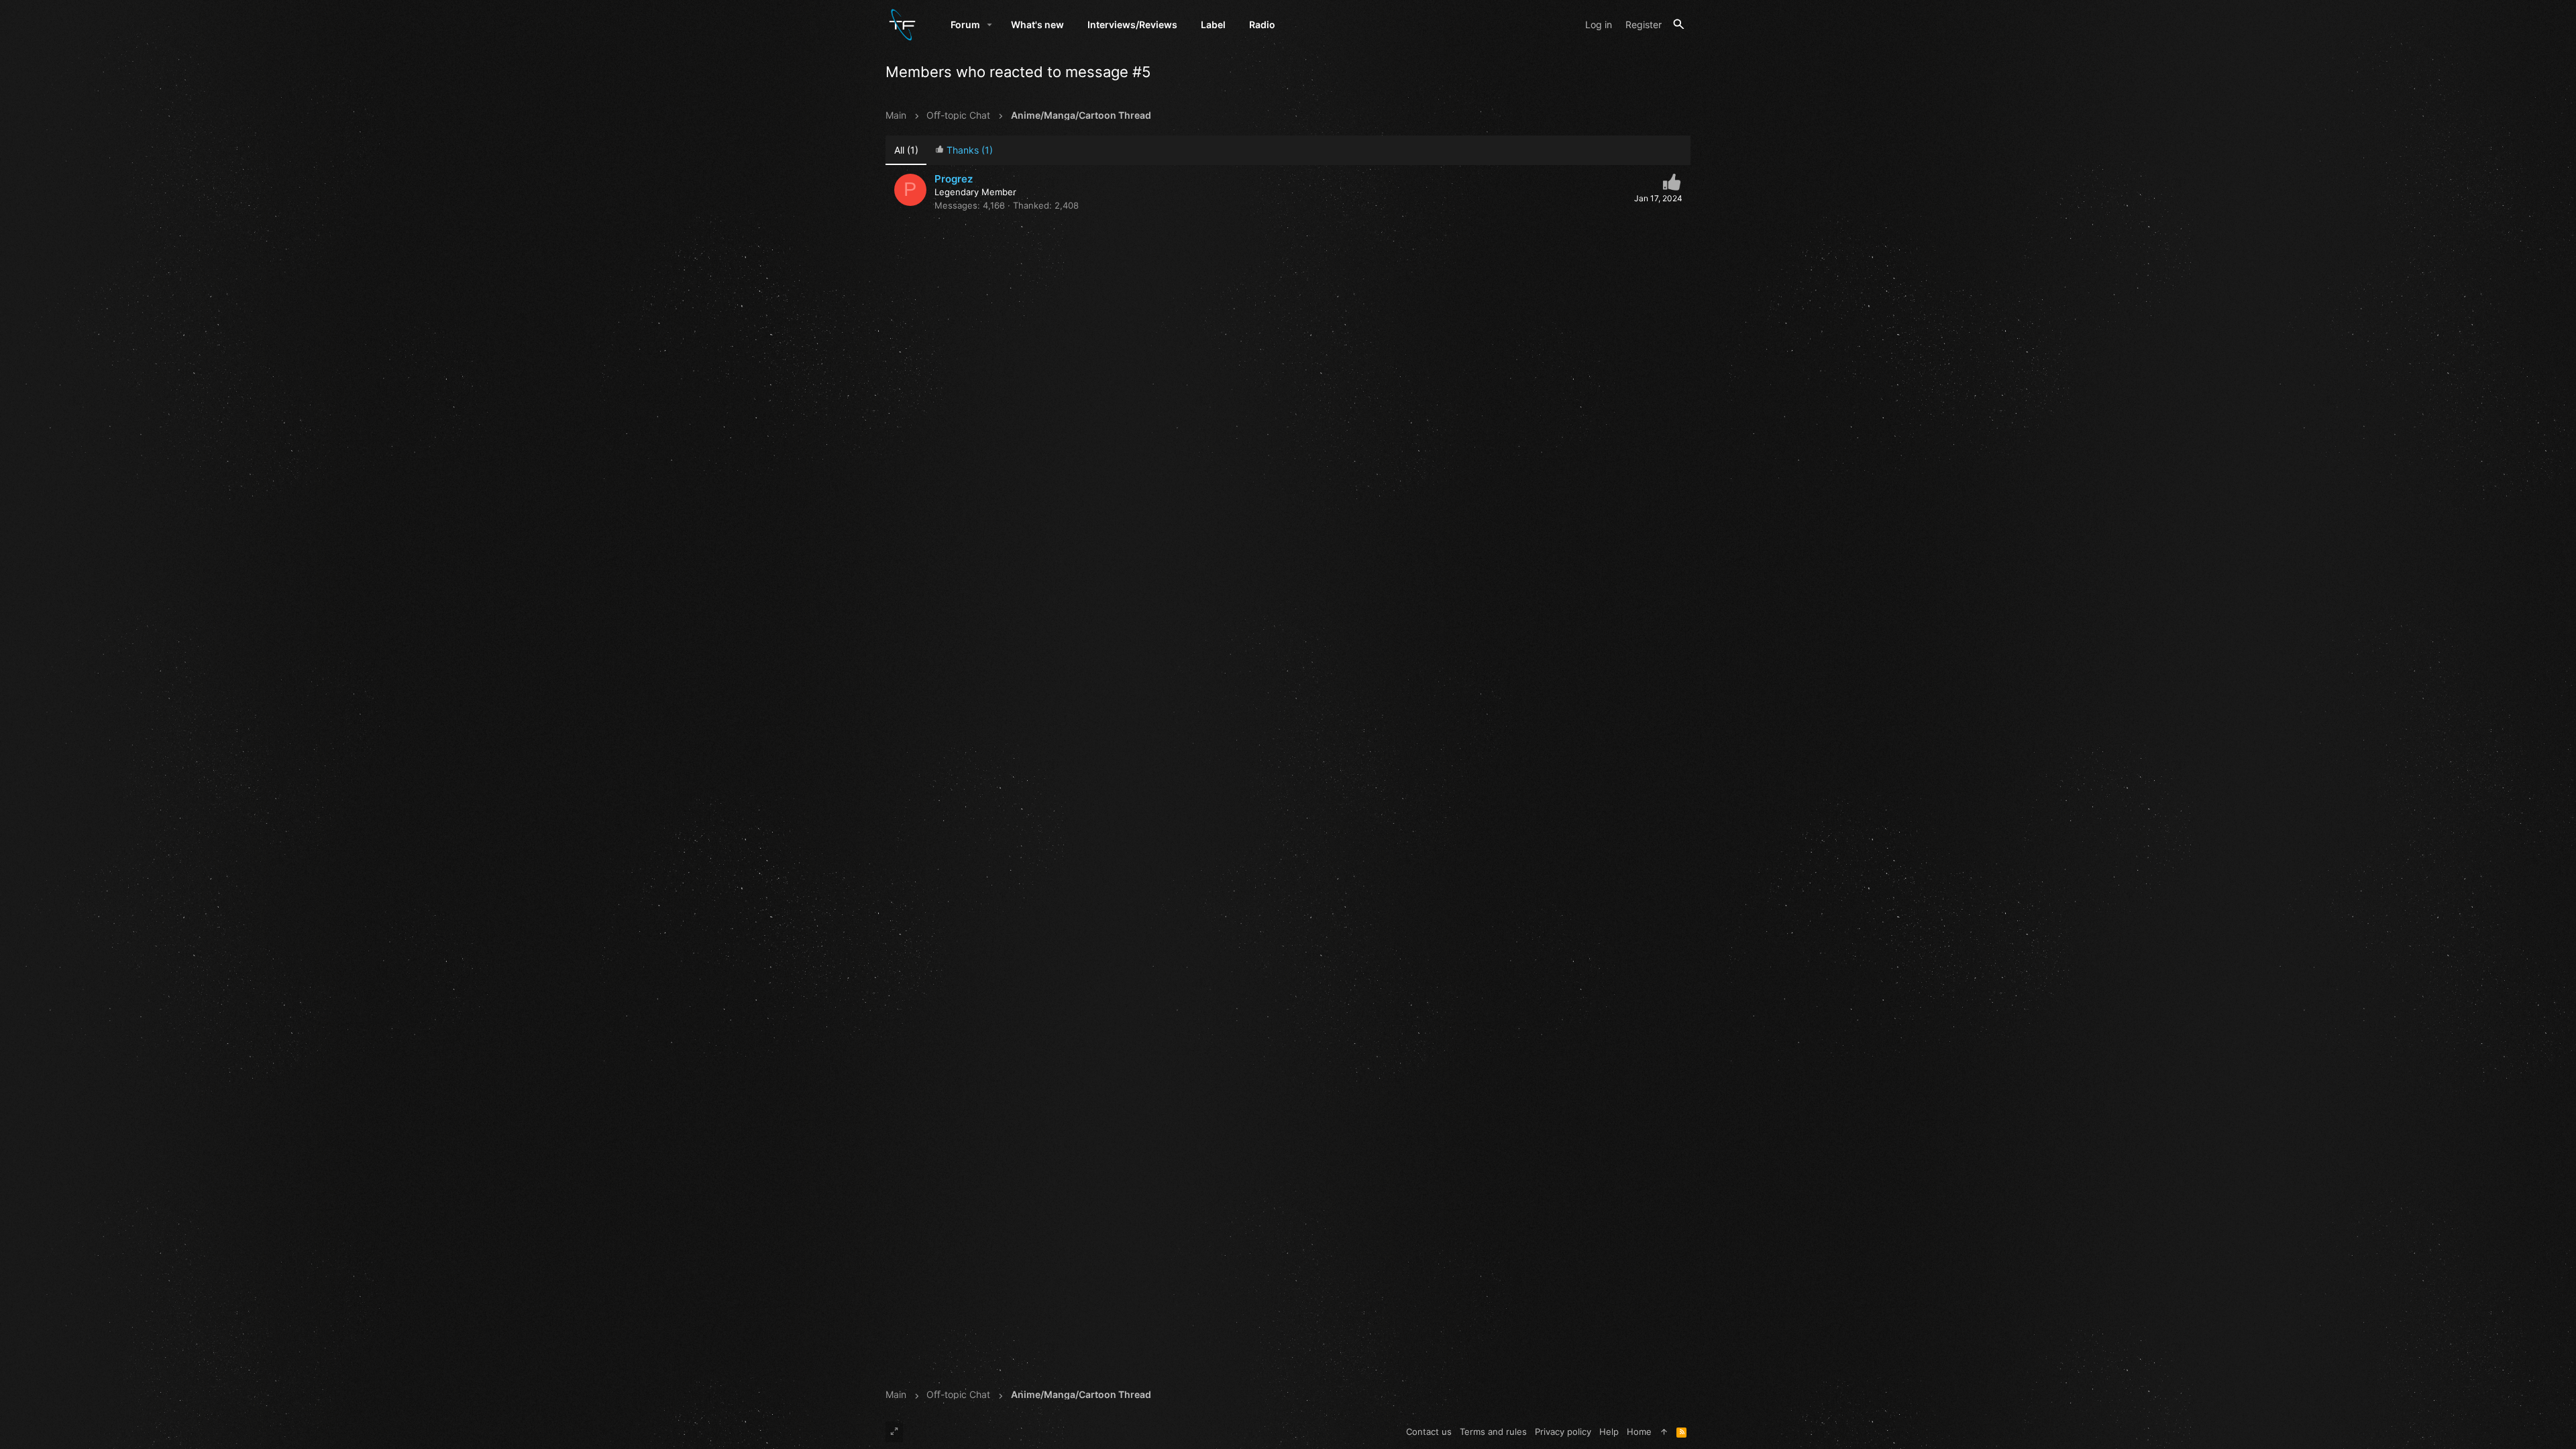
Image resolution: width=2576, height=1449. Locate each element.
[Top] (1664, 1432)
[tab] (964, 151)
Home (1639, 1432)
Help (1609, 1432)
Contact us (1429, 1432)
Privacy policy (1563, 1432)
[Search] (1679, 24)
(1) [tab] (906, 150)
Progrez (954, 179)
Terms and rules (1493, 1432)
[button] (990, 25)
